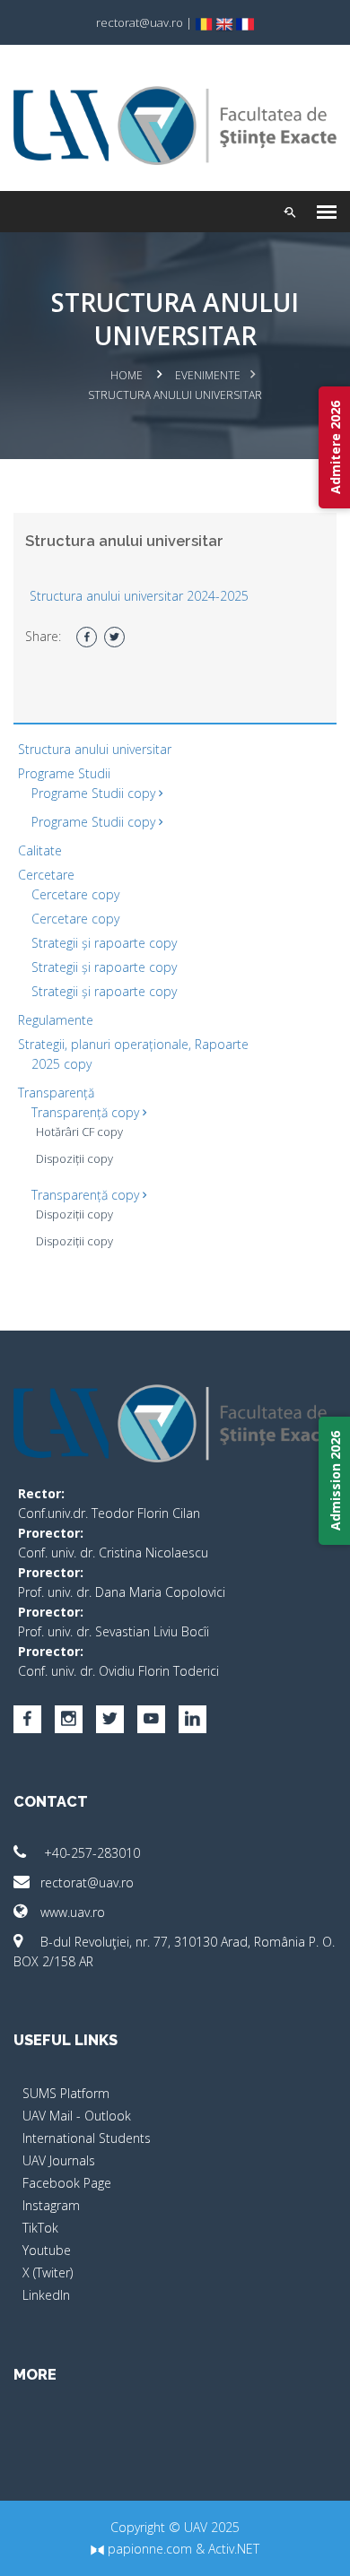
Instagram (51, 2205)
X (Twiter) (48, 2272)
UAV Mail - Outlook (77, 2116)
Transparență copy (87, 1112)
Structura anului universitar (95, 749)
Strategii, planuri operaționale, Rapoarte (133, 1044)
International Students (87, 2138)
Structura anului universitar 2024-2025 (139, 596)
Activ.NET (234, 2549)
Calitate (40, 850)
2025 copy (61, 1064)
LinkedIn (46, 2295)
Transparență (56, 1093)
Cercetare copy (75, 894)
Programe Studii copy (95, 793)
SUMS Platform (66, 2093)
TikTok (40, 2228)
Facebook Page (67, 2183)
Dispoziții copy (74, 1158)
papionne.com (148, 2549)
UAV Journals (59, 2160)
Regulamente (56, 1020)
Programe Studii (64, 773)
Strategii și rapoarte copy (104, 943)
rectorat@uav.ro (87, 1882)
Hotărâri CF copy (79, 1132)
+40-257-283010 (90, 1853)
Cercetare (46, 875)
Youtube (47, 2250)
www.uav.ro (73, 1912)
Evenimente (208, 375)
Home (127, 375)
